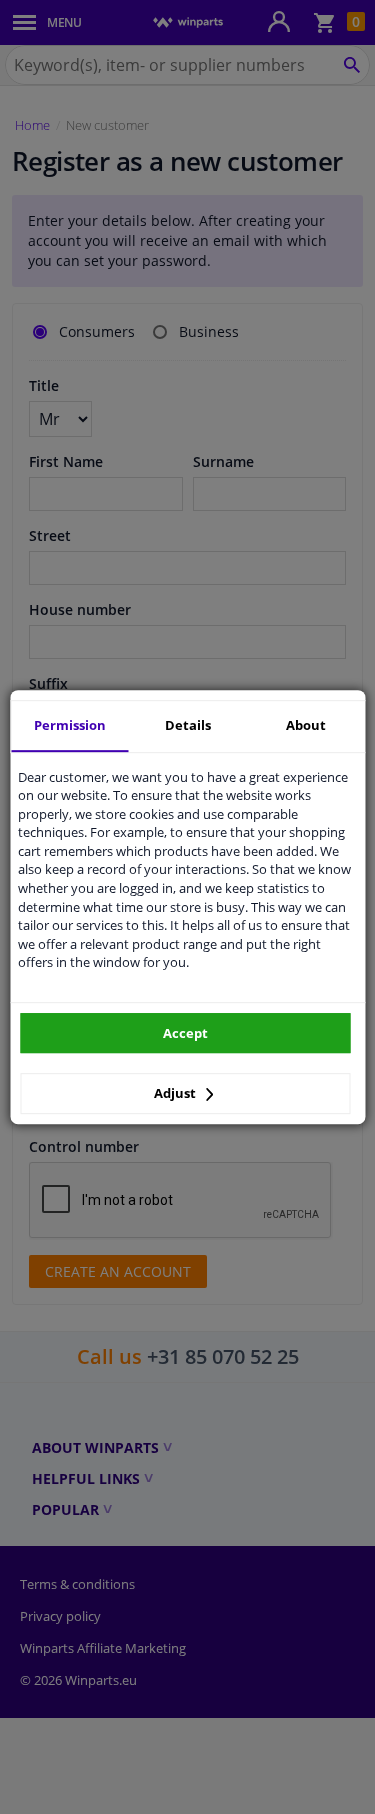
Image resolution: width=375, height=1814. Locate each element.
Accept (185, 1033)
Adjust (176, 1093)
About (306, 725)
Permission (70, 725)
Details (188, 725)
